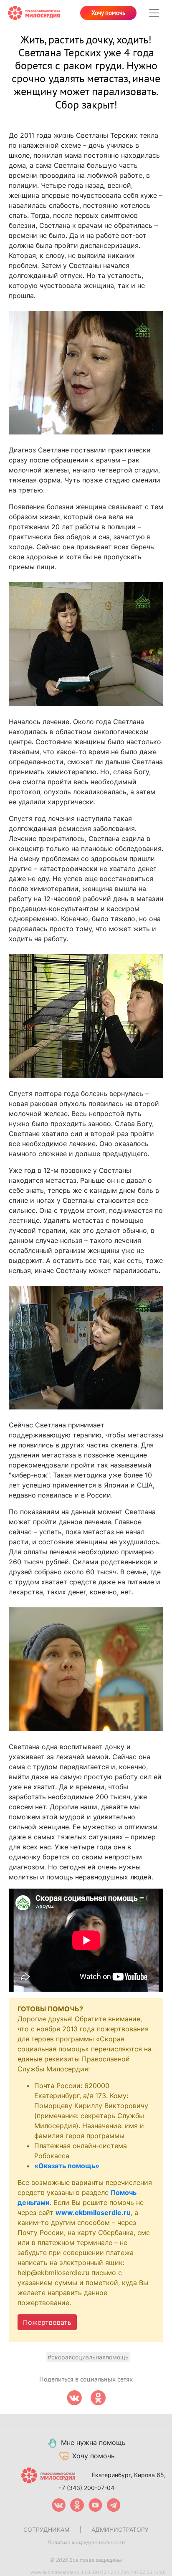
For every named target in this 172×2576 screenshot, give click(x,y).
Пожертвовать (47, 2322)
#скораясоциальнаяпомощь (88, 2357)
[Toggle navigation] (154, 13)
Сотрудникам (46, 2529)
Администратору (120, 2529)
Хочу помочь (108, 13)
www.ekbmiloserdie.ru (93, 2212)
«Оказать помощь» (67, 2166)
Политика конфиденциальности (86, 2542)
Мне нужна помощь (93, 2442)
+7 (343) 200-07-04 (86, 2488)
